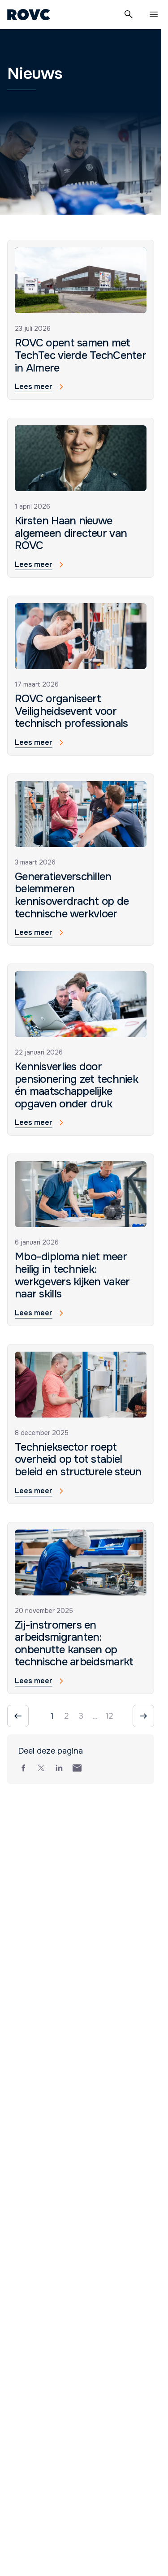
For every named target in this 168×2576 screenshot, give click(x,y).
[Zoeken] (129, 14)
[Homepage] (29, 14)
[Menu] (154, 14)
